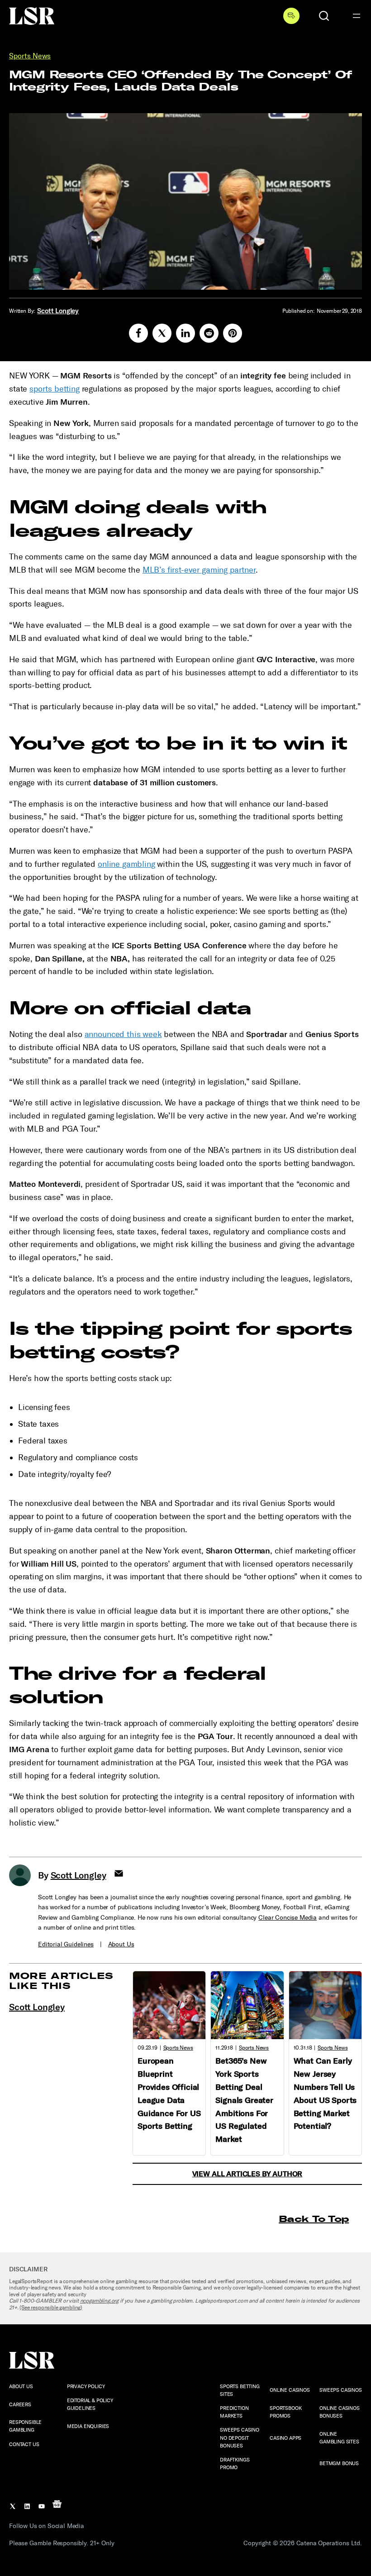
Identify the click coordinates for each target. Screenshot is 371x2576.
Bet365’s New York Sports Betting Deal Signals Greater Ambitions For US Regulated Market (244, 2100)
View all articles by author (247, 2174)
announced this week (123, 1034)
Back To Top (314, 2219)
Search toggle (324, 16)
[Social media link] (138, 333)
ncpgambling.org (100, 2301)
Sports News (30, 56)
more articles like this (61, 1981)
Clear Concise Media (288, 1918)
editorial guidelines (66, 1944)
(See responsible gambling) (51, 2308)
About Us (121, 1944)
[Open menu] (357, 16)
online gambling (126, 864)
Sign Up (291, 16)
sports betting (55, 389)
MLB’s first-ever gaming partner (199, 570)
